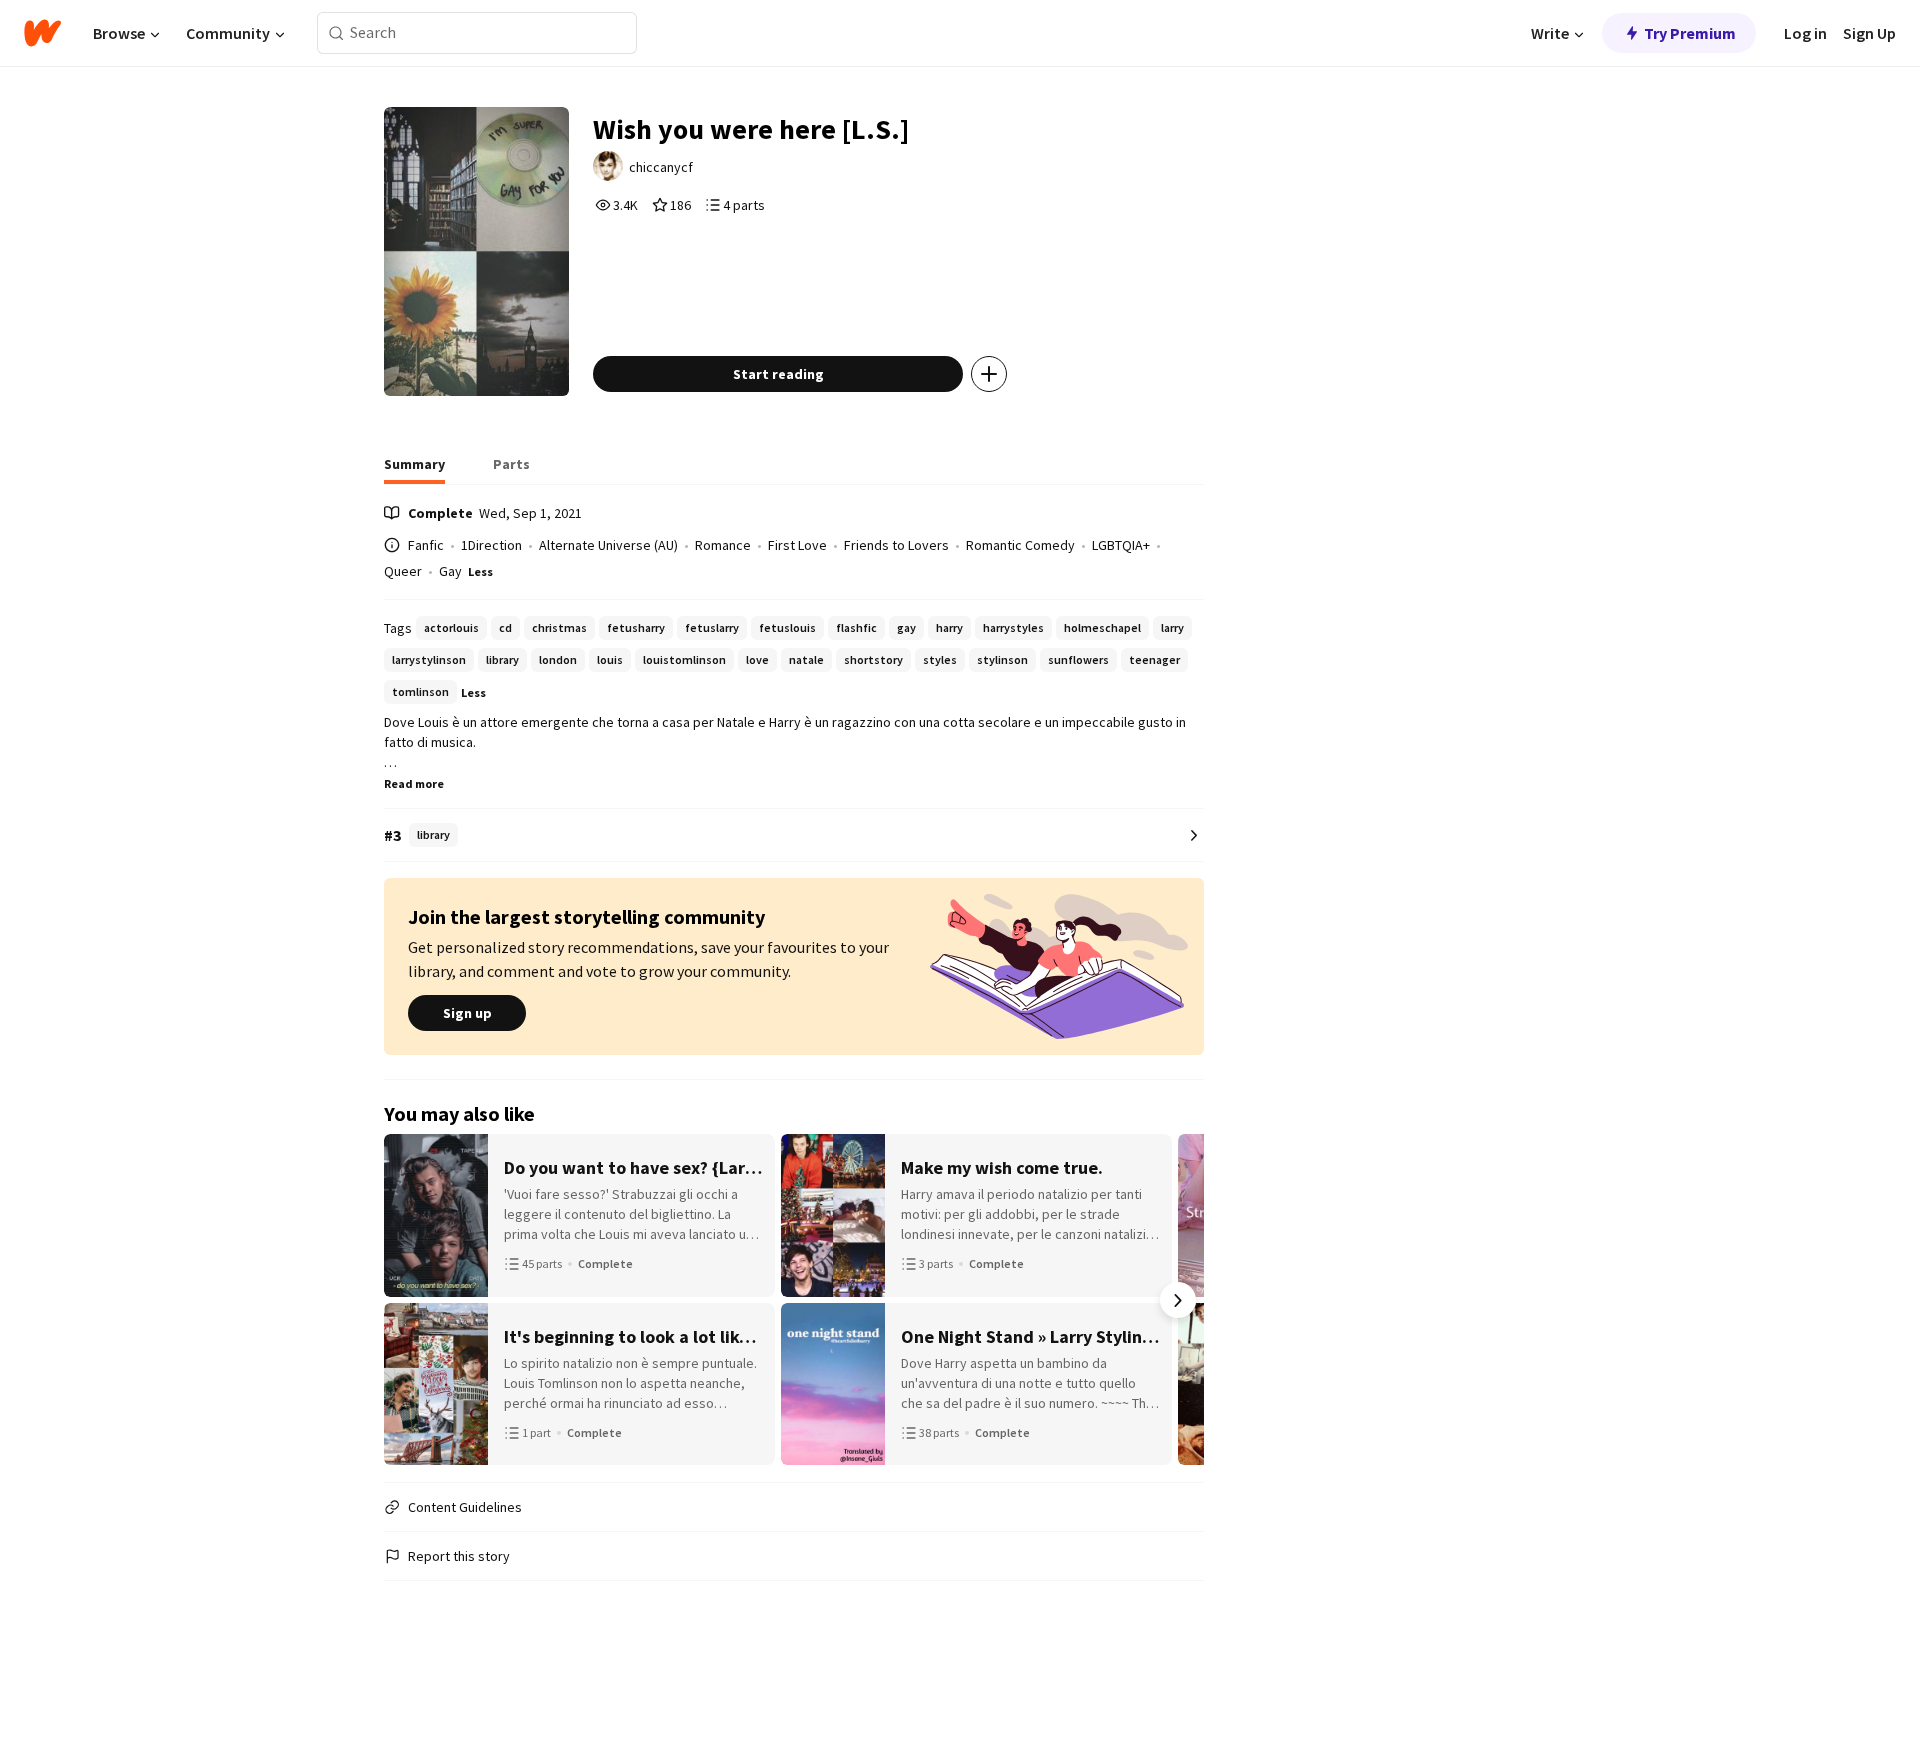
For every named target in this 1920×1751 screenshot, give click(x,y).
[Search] (336, 33)
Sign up (467, 1013)
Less (480, 571)
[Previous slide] (410, 1300)
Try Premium (1690, 33)
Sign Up (1869, 33)
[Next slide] (1178, 1300)
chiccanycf (661, 167)
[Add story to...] (989, 374)
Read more (414, 783)
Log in (1805, 33)
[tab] (414, 470)
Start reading (778, 374)
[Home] (42, 33)
